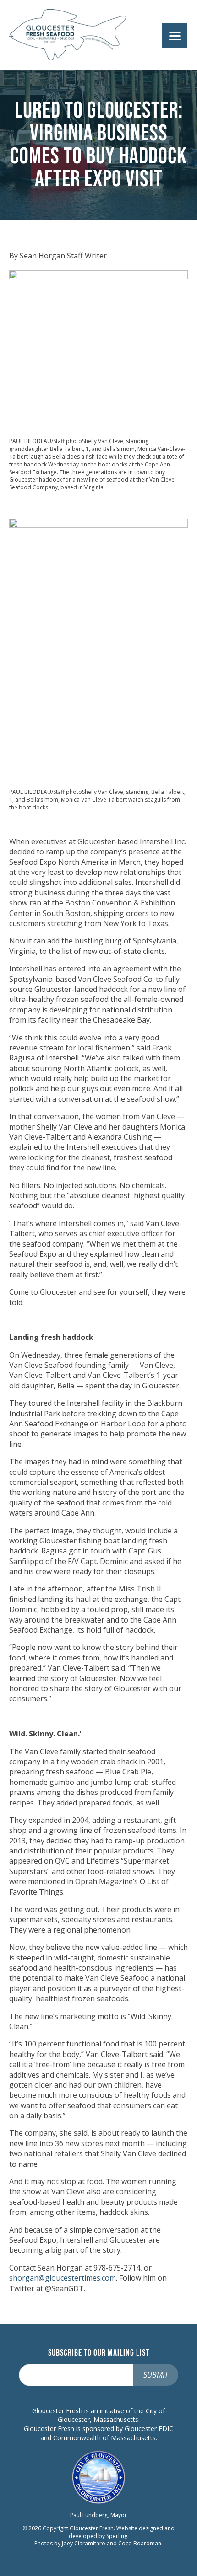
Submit (156, 2375)
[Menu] (175, 35)
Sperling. (118, 2536)
